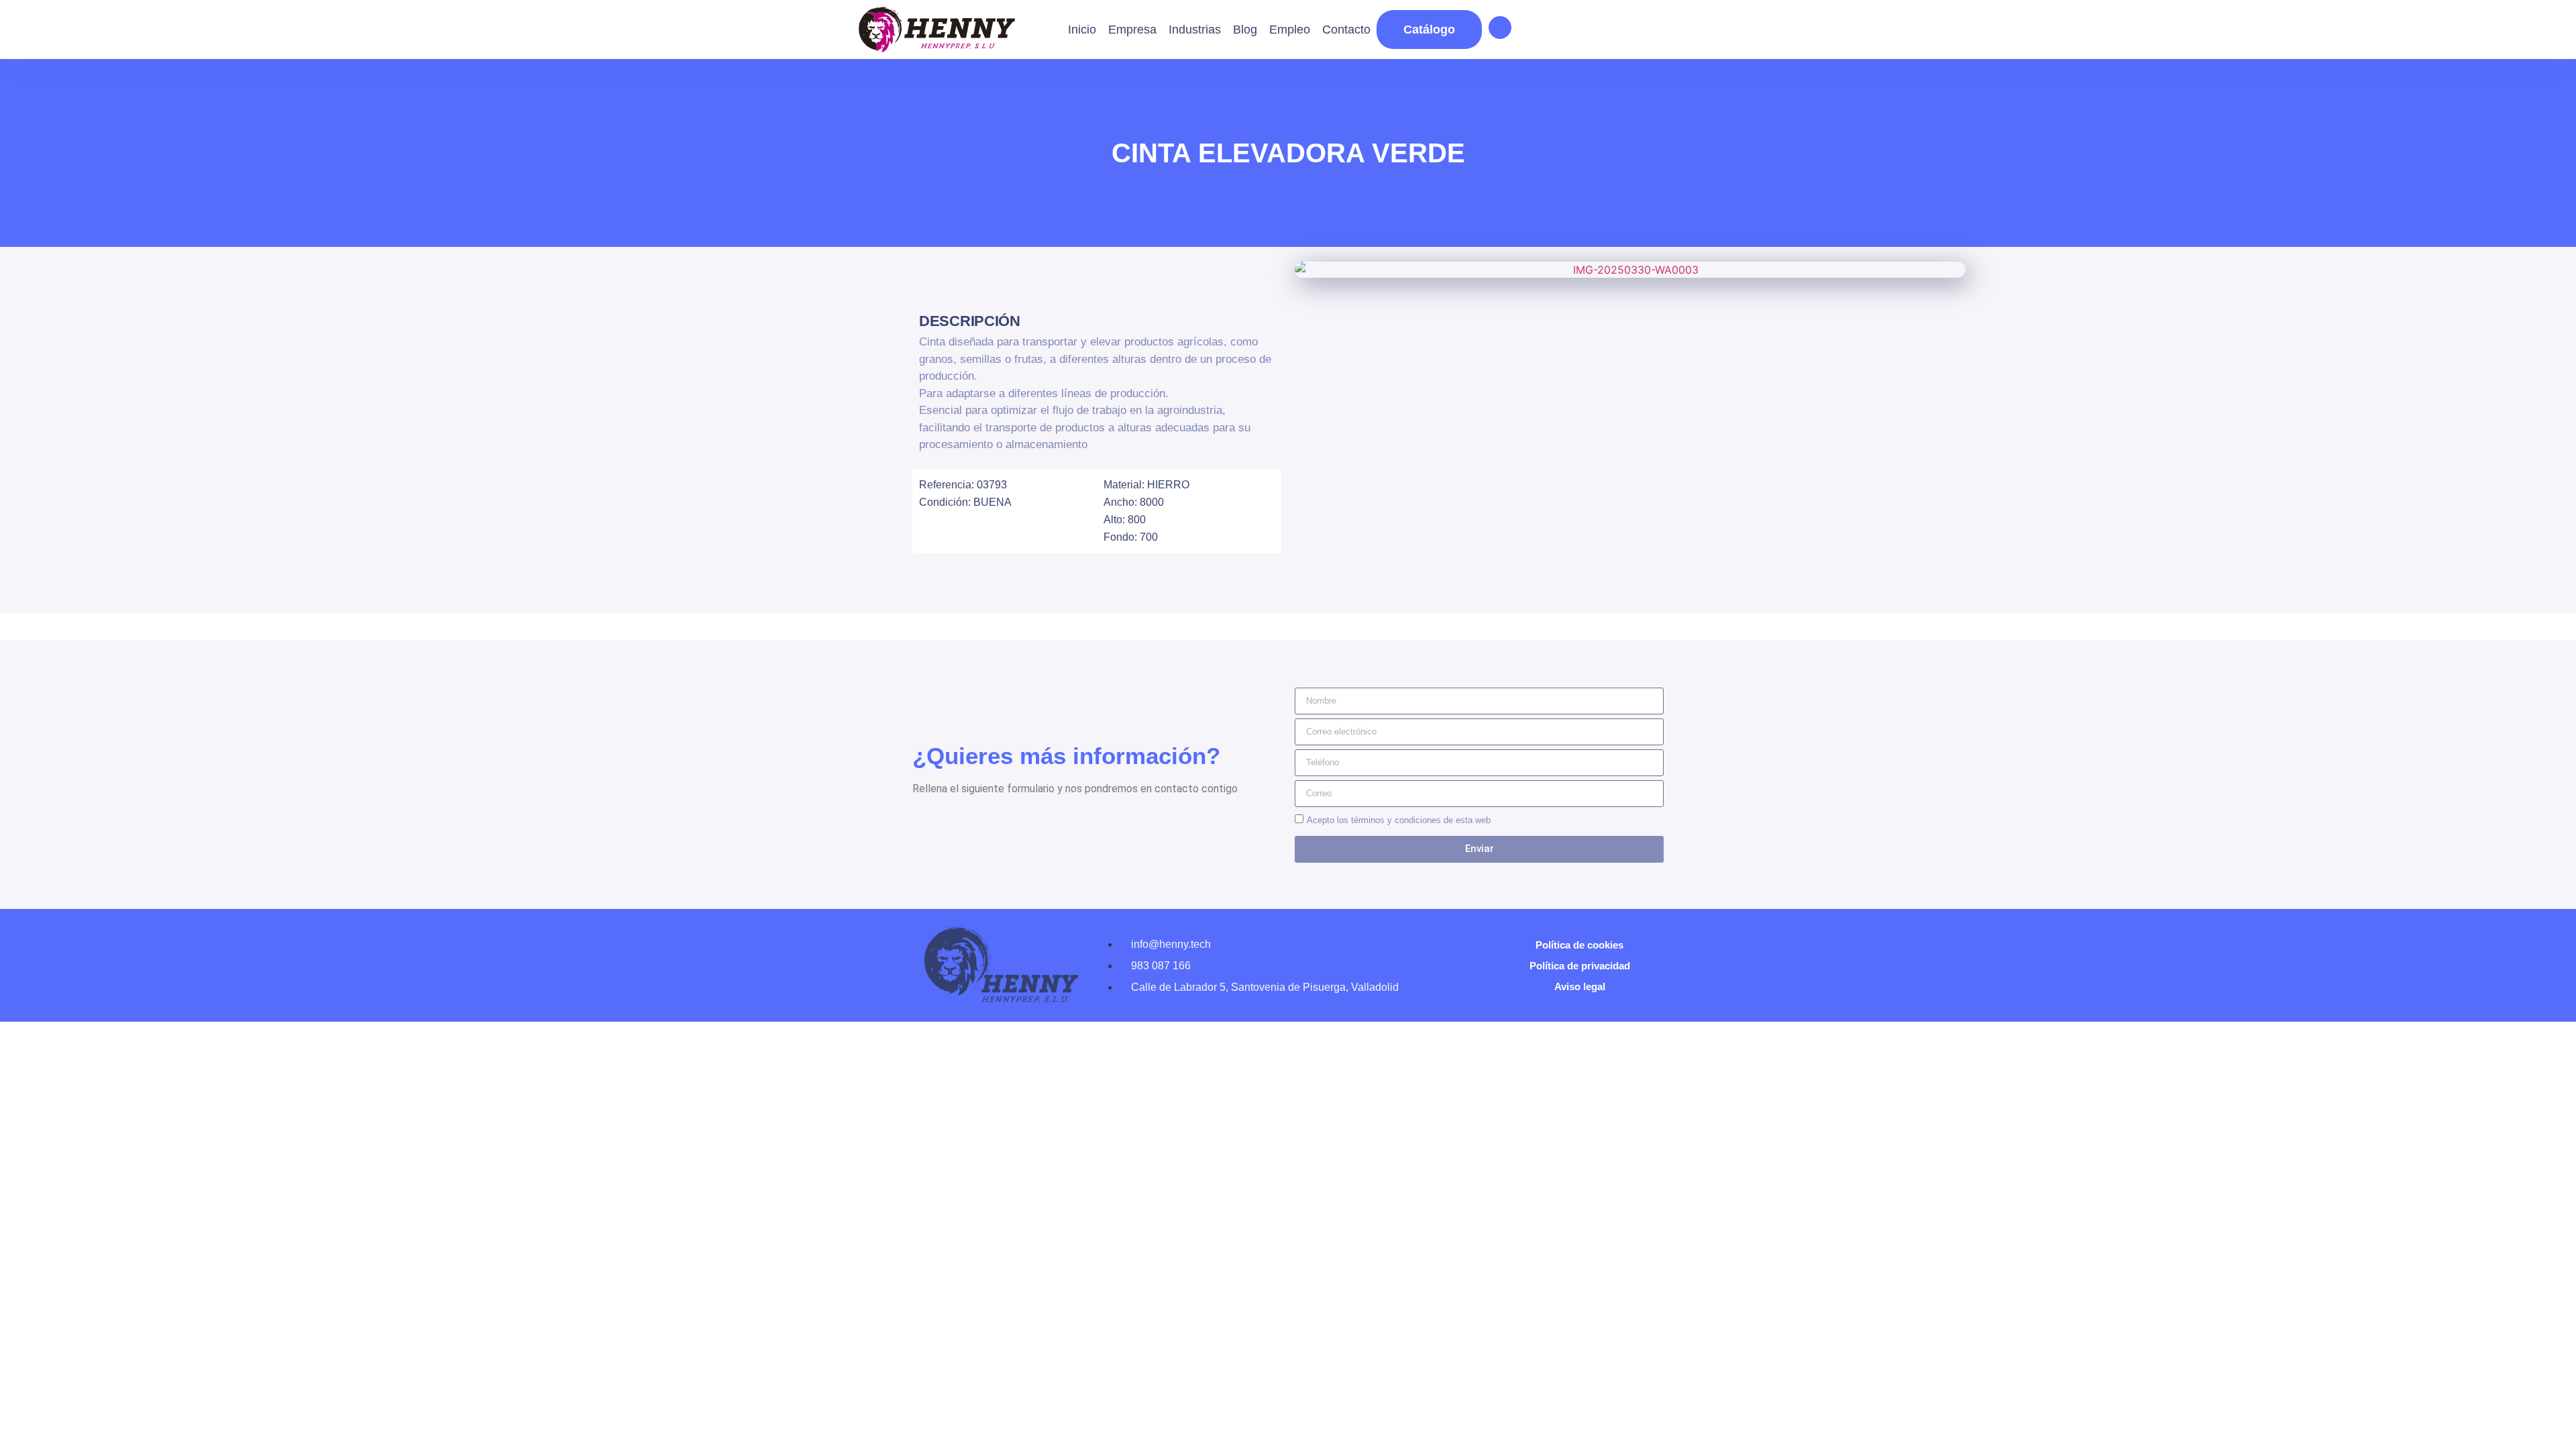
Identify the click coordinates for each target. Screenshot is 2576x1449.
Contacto (1346, 30)
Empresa (1132, 30)
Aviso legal (1580, 986)
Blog (1245, 30)
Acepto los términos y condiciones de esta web (1399, 820)
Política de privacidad (1580, 966)
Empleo (1290, 30)
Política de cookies (1579, 945)
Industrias (1195, 30)
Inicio (1082, 30)
